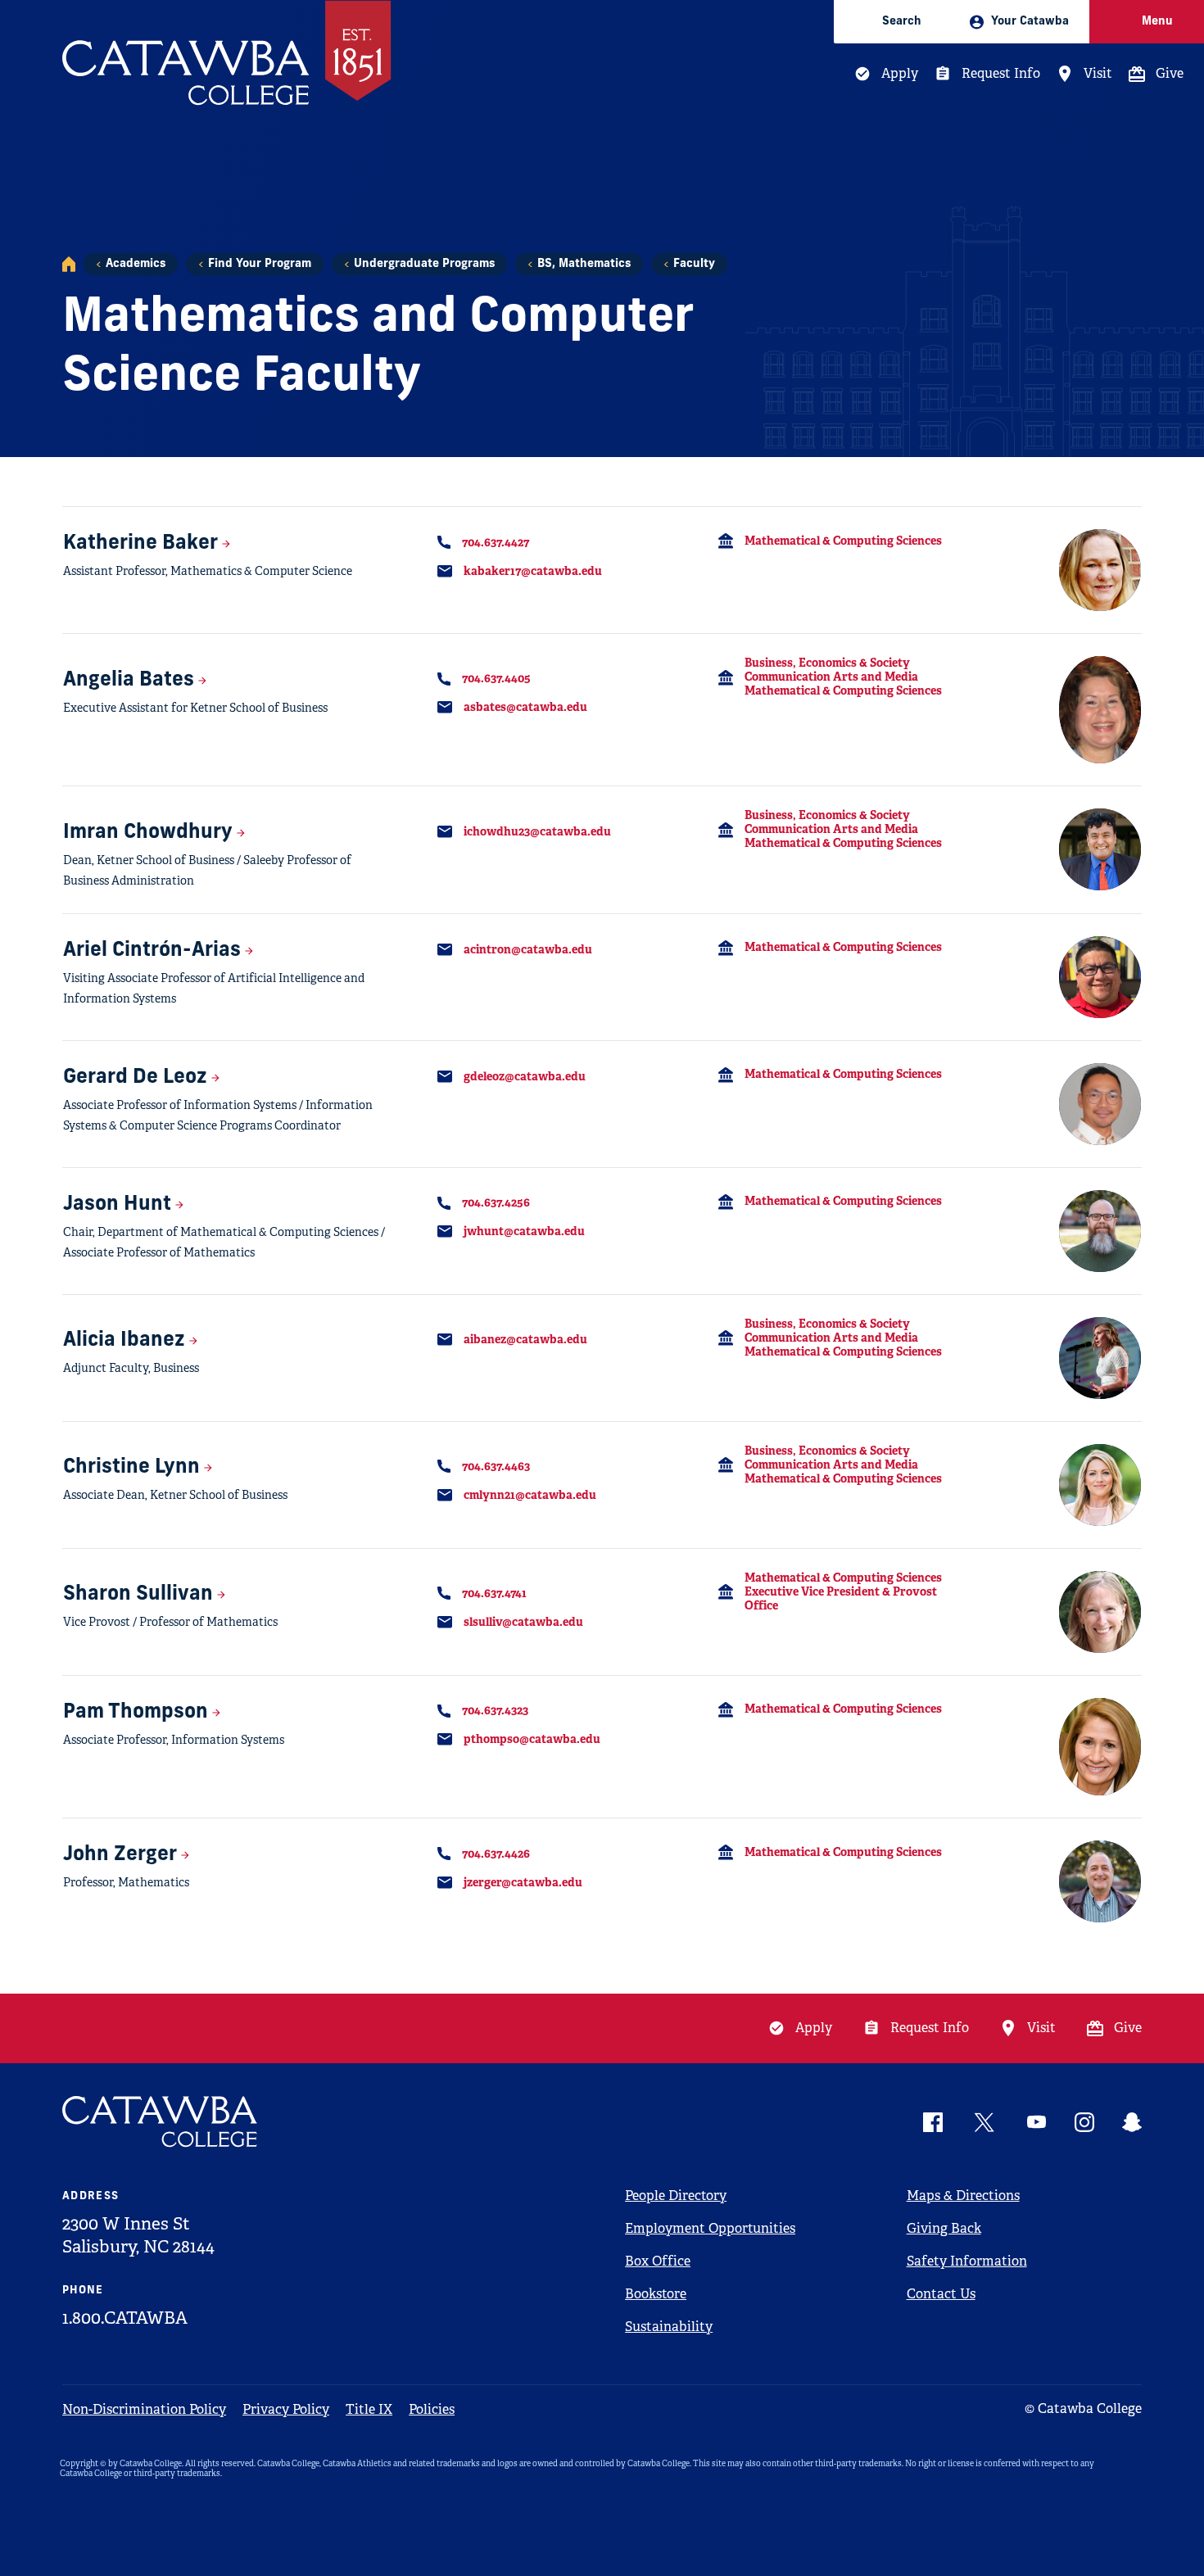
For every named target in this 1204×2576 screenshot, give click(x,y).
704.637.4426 (496, 1854)
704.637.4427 (496, 542)
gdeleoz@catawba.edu (525, 1076)
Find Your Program (260, 264)
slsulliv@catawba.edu (523, 1622)
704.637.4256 (496, 1202)
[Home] (69, 264)
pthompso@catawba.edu (532, 1739)
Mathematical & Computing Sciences (843, 541)
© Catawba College (1083, 2408)
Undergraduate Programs (424, 264)
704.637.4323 (495, 1710)
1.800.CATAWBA (125, 2318)
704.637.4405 (496, 678)
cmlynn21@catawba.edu (530, 1495)
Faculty (694, 264)
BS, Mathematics (584, 264)
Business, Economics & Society (827, 663)
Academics (136, 264)
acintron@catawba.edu (528, 949)
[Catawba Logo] (161, 2122)
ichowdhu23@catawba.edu (537, 831)
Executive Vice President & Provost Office (841, 1598)
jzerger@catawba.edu (523, 1882)
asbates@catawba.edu (525, 707)
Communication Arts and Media (831, 677)
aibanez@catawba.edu (525, 1339)
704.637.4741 (494, 1593)
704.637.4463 (496, 1466)
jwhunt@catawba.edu (524, 1231)
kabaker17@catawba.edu (533, 571)
